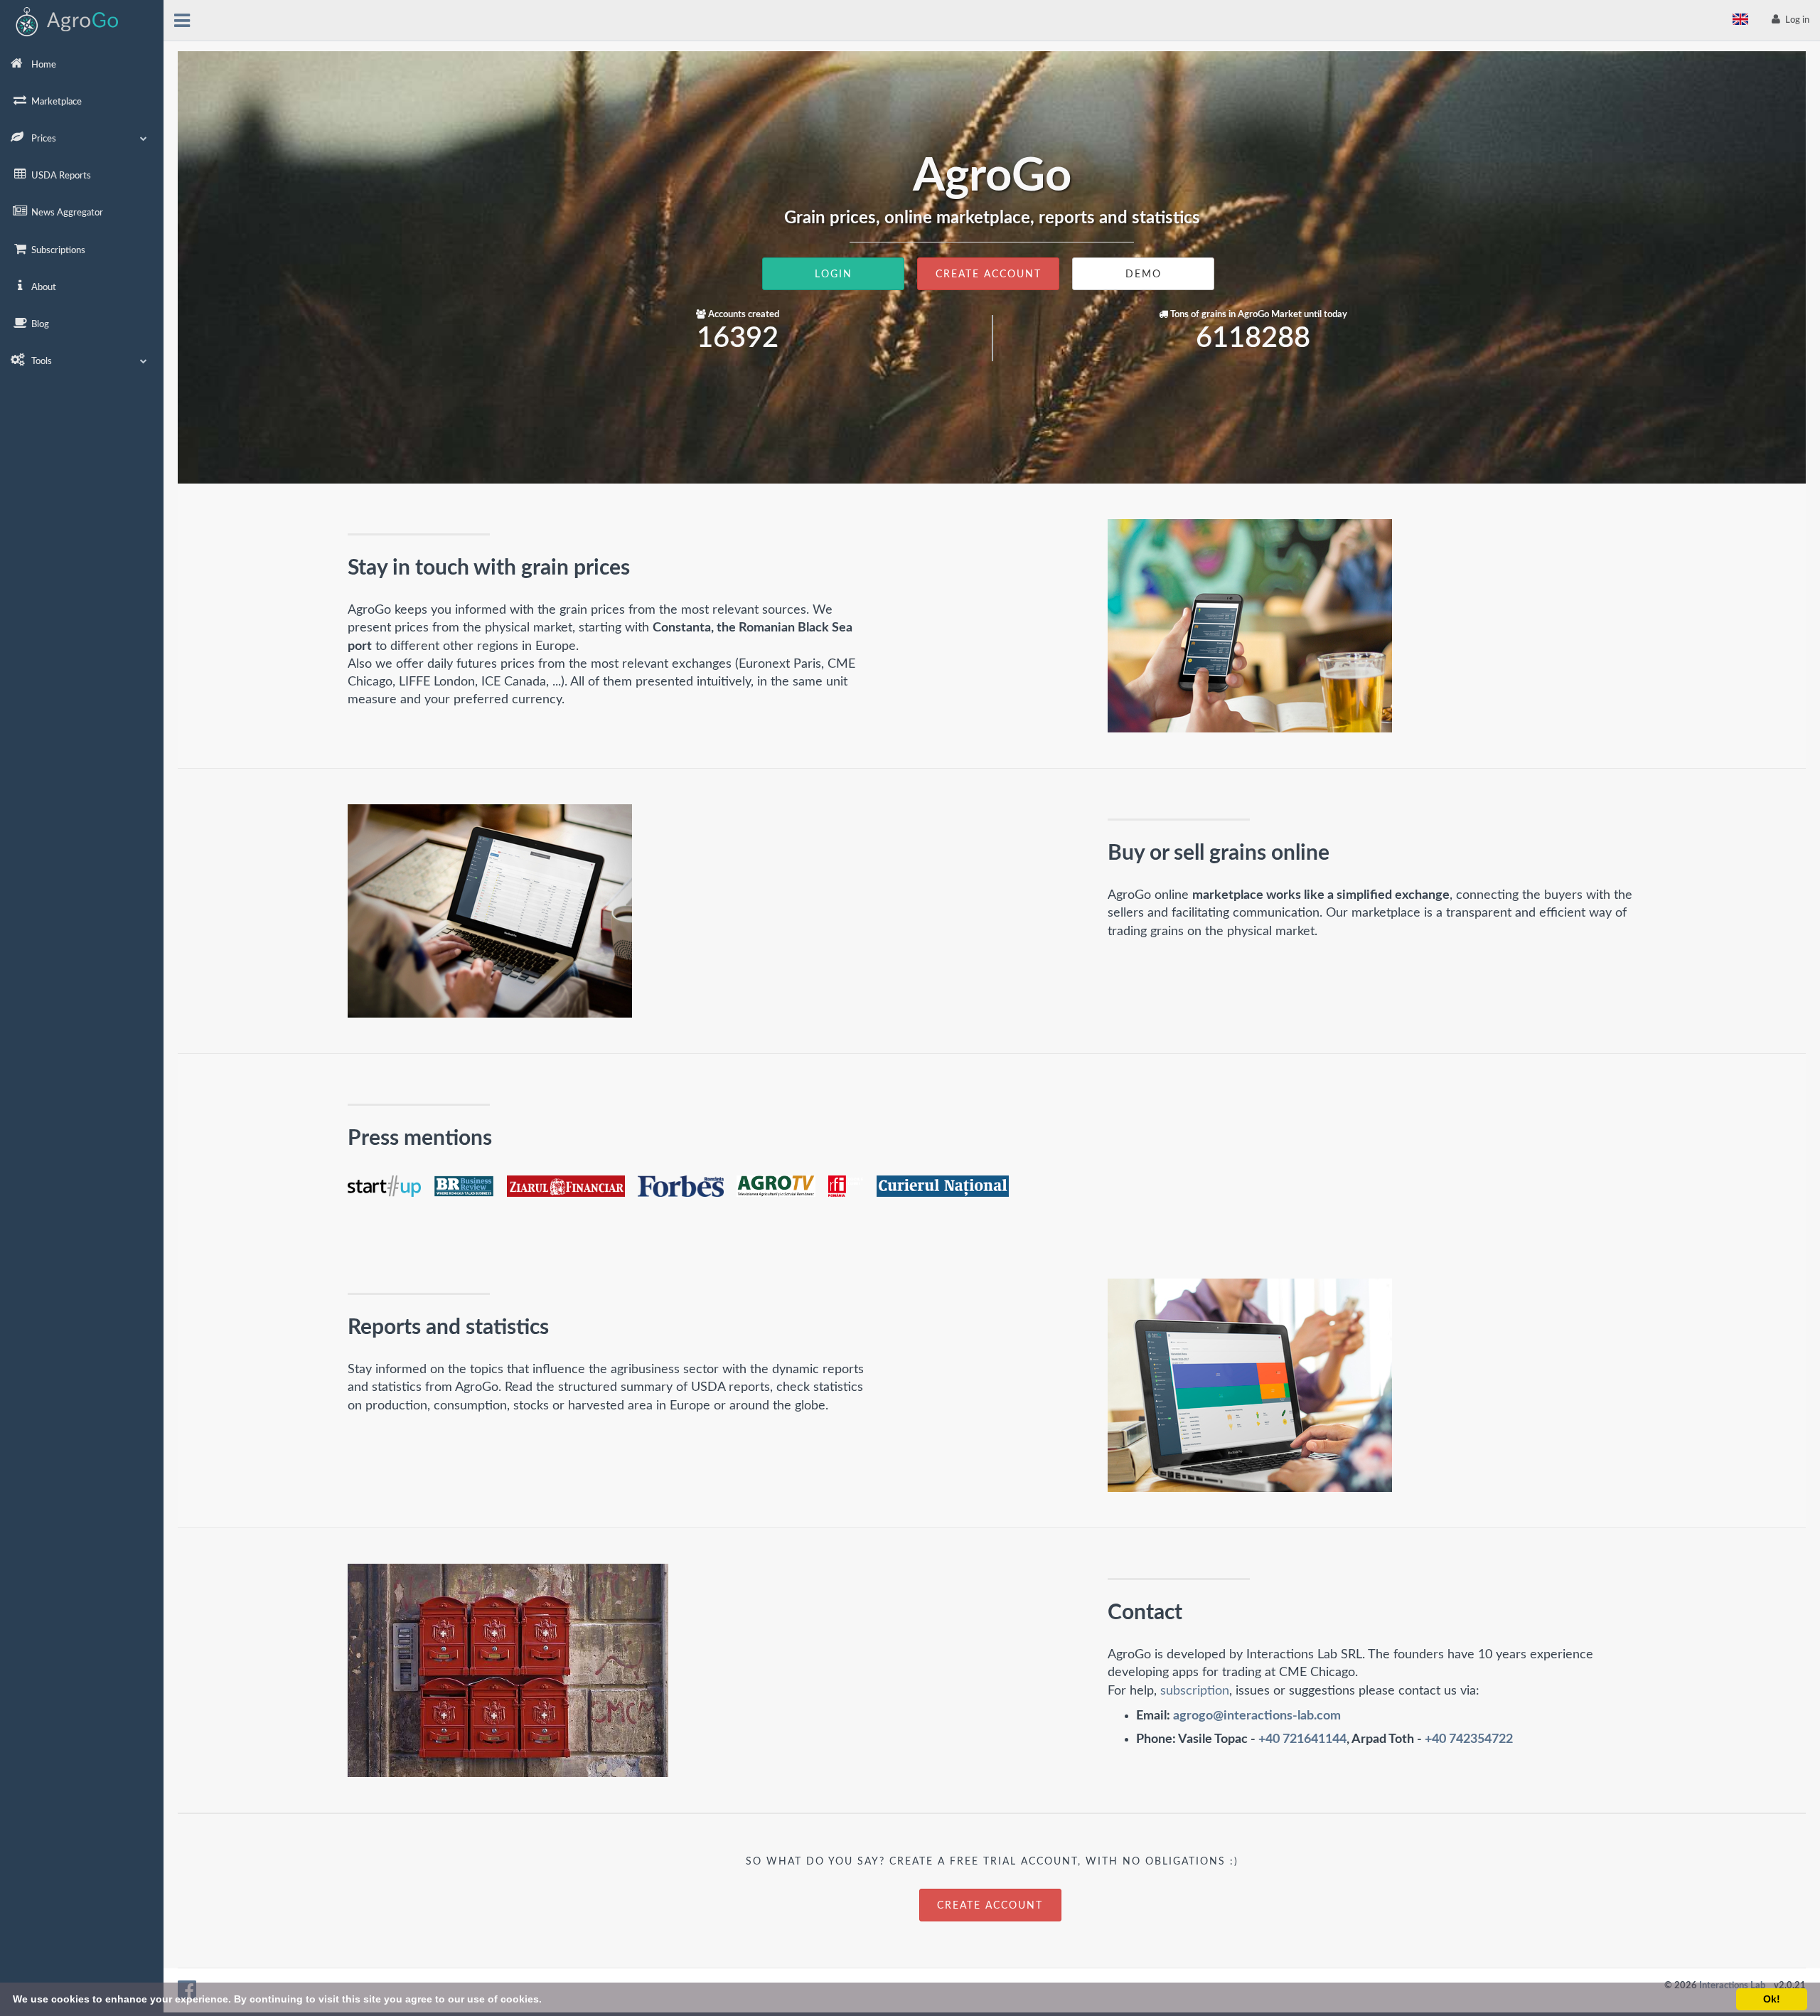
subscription (1195, 1691)
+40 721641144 (1302, 1739)
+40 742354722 (1469, 1739)
